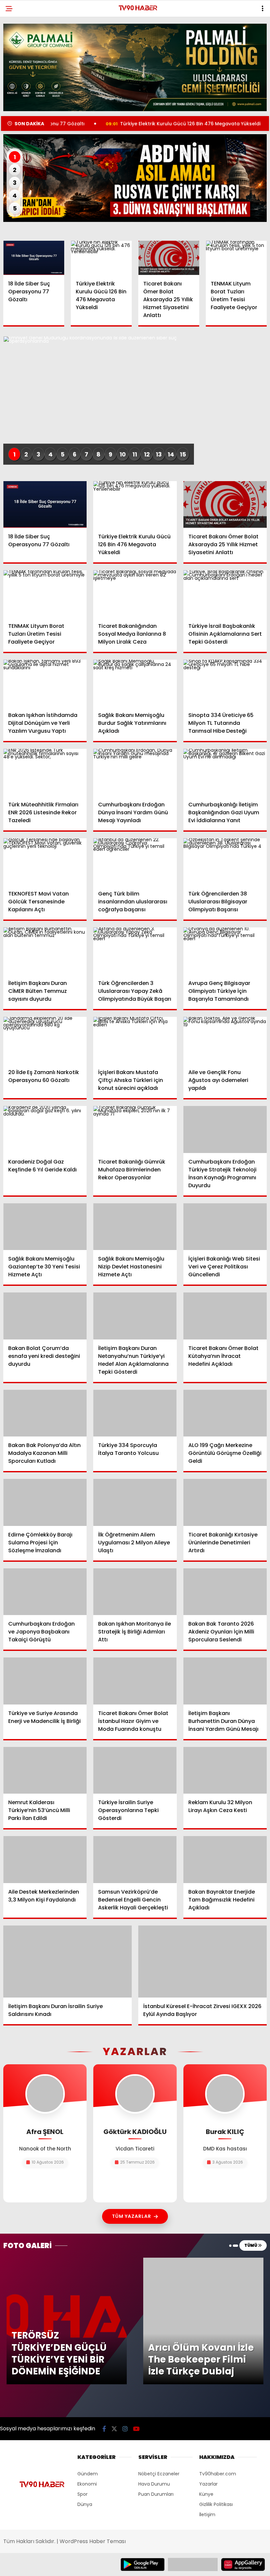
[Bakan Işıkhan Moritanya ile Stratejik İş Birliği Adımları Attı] (135, 1592)
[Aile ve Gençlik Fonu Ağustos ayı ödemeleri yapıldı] (225, 1040)
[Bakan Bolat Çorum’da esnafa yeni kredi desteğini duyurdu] (45, 1316)
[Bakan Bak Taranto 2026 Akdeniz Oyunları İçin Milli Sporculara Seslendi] (225, 1592)
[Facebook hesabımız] (104, 2429)
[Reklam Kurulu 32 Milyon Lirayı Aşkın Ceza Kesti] (225, 1770)
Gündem (88, 2474)
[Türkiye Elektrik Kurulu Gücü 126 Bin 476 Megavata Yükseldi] (101, 258)
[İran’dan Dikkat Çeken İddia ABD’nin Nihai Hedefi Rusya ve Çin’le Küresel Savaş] (135, 178)
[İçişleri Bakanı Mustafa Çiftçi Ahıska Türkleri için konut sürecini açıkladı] (135, 1040)
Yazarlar (208, 2484)
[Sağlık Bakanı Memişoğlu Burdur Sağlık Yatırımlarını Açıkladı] (135, 683)
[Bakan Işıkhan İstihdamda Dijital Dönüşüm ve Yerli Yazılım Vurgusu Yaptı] (45, 683)
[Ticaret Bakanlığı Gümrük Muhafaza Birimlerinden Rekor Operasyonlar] (135, 1129)
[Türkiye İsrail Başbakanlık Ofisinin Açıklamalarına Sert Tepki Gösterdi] (225, 594)
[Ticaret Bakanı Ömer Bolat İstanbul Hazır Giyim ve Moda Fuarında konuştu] (135, 1681)
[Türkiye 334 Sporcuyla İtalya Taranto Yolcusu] (135, 1413)
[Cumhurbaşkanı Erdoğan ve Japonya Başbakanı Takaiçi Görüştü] (45, 1592)
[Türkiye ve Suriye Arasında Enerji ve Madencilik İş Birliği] (45, 1681)
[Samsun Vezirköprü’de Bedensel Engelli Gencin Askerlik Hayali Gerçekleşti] (135, 1860)
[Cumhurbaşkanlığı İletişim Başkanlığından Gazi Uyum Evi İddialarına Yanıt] (225, 772)
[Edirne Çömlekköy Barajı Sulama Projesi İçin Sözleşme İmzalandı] (45, 1502)
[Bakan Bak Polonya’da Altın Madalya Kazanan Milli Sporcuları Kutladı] (45, 1413)
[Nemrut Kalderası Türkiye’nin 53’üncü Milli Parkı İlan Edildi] (45, 1770)
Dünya (85, 2504)
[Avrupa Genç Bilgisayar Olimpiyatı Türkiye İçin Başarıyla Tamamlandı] (225, 951)
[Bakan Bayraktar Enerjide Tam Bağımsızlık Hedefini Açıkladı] (225, 1859)
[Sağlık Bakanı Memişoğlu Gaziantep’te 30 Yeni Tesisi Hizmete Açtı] (45, 1227)
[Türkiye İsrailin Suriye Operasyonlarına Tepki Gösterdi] (135, 1770)
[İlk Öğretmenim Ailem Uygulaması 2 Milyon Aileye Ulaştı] (135, 1502)
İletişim (207, 2515)
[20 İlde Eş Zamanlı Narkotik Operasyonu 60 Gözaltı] (45, 1040)
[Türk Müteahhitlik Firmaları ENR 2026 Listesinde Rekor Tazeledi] (45, 772)
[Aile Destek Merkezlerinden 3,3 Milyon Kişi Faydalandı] (45, 1859)
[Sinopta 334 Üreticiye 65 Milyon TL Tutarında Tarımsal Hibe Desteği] (225, 683)
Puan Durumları (156, 2494)
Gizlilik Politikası (216, 2504)
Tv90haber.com (218, 2474)
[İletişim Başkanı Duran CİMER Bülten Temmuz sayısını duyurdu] (45, 951)
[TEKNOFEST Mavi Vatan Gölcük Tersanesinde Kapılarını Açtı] (45, 862)
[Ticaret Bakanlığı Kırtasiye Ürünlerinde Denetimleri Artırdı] (225, 1502)
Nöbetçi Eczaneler (159, 2474)
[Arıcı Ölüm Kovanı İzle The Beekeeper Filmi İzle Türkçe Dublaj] (203, 2261)
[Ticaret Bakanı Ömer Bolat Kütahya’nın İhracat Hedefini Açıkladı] (225, 1316)
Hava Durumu (154, 2484)
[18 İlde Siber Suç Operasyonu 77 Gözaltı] (34, 258)
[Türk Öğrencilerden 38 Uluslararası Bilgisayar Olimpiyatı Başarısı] (225, 862)
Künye (206, 2494)
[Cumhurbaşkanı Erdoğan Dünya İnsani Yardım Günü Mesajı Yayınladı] (135, 772)
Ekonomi (87, 2484)
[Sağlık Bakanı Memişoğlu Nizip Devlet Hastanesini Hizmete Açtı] (135, 1227)
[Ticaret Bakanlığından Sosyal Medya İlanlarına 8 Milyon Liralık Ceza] (135, 594)
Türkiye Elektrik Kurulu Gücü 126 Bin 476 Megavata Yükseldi (127, 124)
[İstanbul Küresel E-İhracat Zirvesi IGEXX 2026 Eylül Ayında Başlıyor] (202, 1962)
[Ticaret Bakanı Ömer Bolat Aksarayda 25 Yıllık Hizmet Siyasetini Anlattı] (169, 258)
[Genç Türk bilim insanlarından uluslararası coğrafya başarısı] (135, 862)
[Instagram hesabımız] (125, 2429)
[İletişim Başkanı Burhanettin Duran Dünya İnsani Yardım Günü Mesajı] (225, 1681)
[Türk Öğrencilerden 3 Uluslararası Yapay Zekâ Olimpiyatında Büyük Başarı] (135, 951)
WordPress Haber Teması (93, 2541)
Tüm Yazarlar (132, 2216)
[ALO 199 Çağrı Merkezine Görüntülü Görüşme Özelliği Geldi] (225, 1413)
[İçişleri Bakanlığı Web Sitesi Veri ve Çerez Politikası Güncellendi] (225, 1227)
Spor (82, 2494)
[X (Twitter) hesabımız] (114, 2429)
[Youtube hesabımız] (136, 2429)
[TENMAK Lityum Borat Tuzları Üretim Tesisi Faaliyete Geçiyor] (236, 258)
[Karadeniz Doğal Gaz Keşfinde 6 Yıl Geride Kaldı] (45, 1129)
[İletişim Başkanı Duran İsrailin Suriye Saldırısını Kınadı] (67, 1962)
